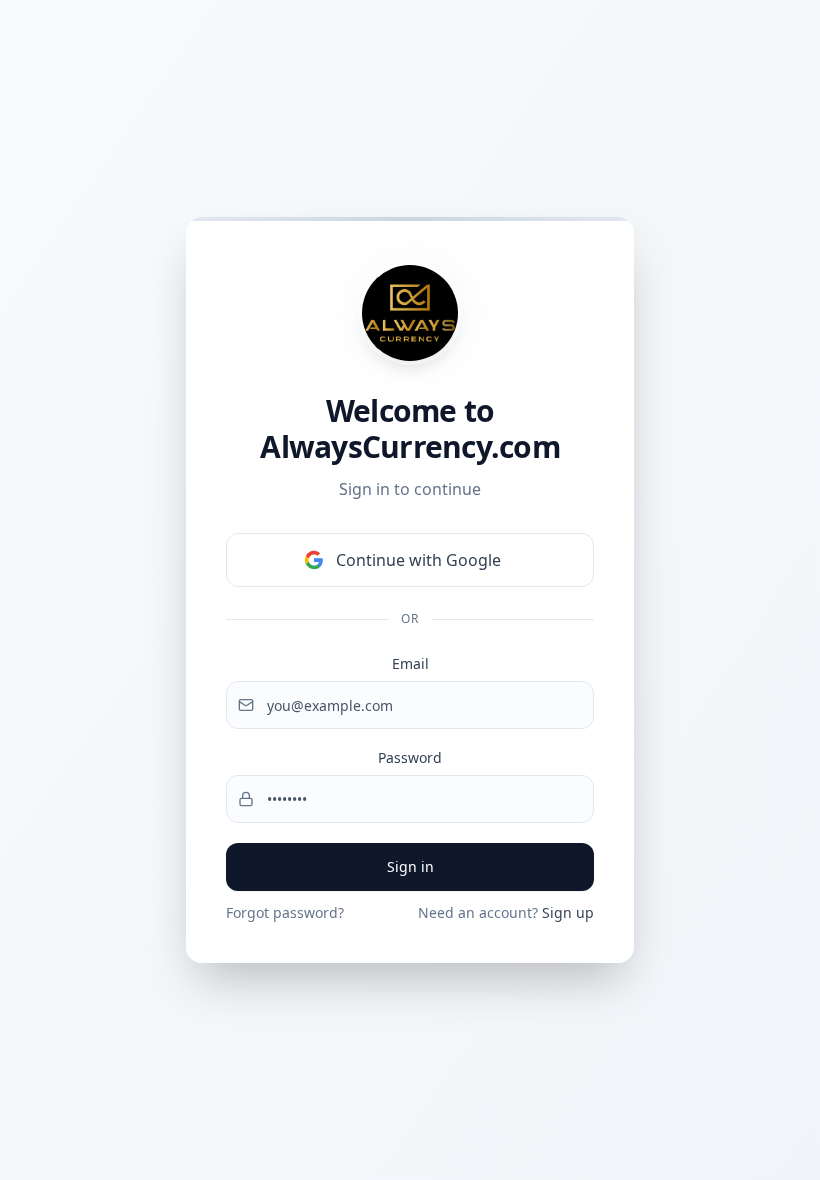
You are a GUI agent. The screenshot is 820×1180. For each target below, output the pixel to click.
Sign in (410, 866)
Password (410, 757)
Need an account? (506, 912)
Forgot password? (285, 912)
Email (410, 663)
